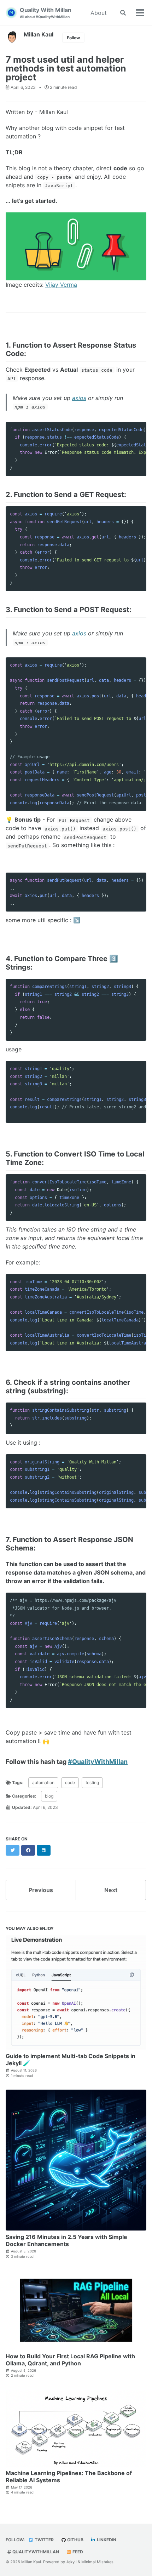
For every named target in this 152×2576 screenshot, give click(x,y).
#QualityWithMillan (98, 1762)
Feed (77, 2552)
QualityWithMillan (35, 2552)
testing (92, 1783)
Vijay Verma (61, 285)
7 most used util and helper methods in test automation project (66, 68)
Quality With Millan (46, 13)
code (70, 1783)
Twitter (44, 2540)
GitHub (75, 2540)
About (99, 13)
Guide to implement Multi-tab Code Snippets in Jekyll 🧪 (71, 2060)
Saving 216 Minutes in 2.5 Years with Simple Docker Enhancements (66, 2240)
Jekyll (71, 2562)
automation (43, 1783)
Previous (41, 1890)
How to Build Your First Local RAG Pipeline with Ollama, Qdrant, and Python (70, 2360)
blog (49, 1796)
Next (111, 1890)
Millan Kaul (39, 34)
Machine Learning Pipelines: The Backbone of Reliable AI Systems (69, 2477)
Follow (73, 38)
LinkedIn (106, 2540)
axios (79, 398)
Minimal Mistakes (97, 2562)
